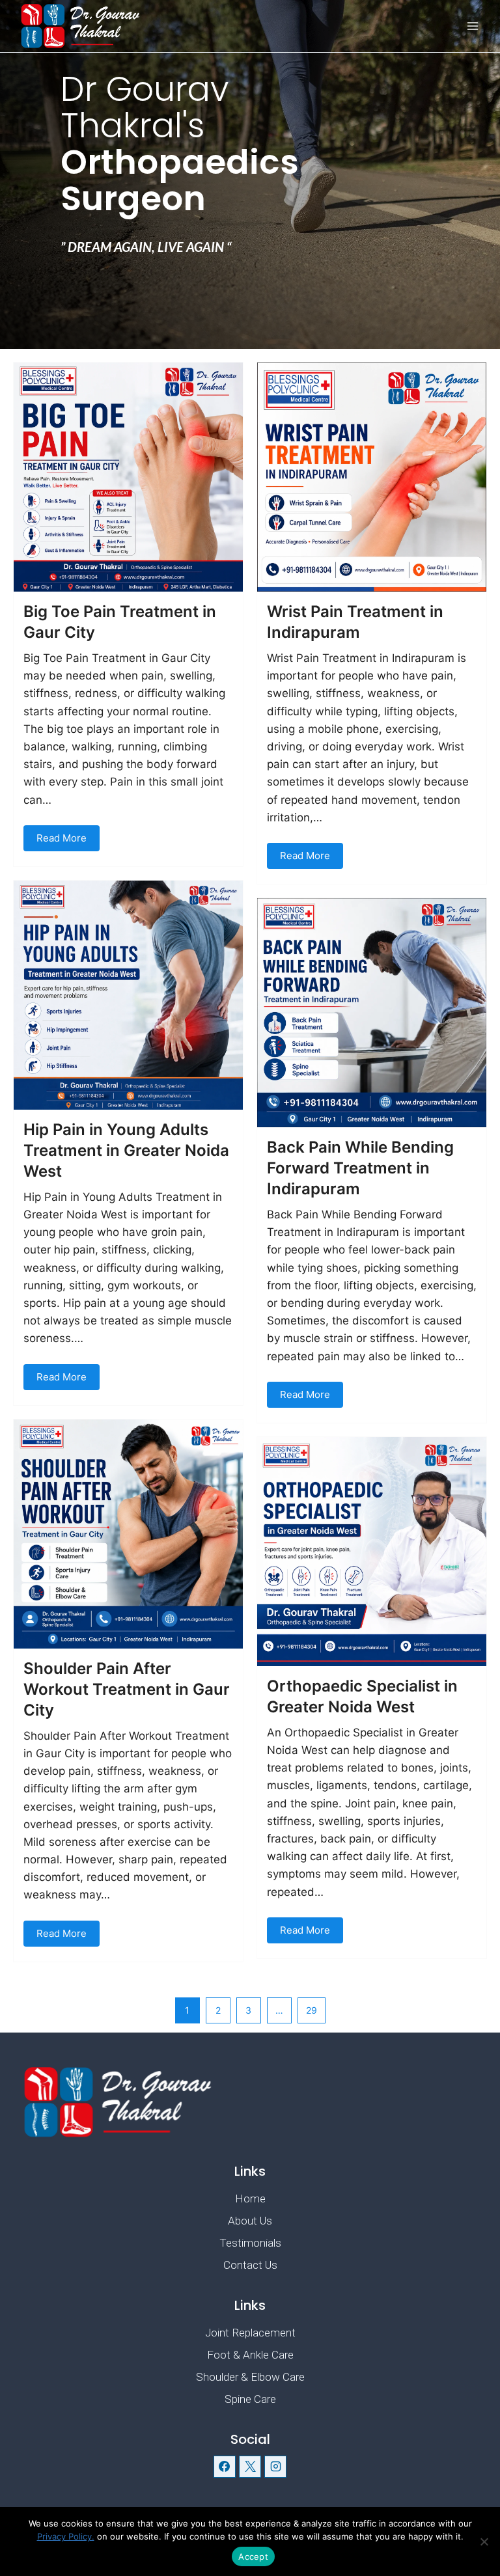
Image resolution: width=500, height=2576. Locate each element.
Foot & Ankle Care (250, 2355)
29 (312, 2010)
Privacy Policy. (66, 2536)
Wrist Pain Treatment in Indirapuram (355, 622)
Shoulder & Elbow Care (250, 2377)
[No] (484, 2542)
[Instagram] (275, 2467)
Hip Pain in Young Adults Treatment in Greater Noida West (126, 1150)
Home (250, 2199)
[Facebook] (225, 2467)
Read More (62, 838)
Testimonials (250, 2243)
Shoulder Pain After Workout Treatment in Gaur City (127, 1689)
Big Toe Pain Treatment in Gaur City (120, 622)
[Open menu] (472, 26)
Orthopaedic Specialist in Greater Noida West (362, 1696)
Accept (253, 2556)
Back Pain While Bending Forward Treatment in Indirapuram (360, 1168)
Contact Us (250, 2265)
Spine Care (250, 2399)
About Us (250, 2221)
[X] (250, 2467)
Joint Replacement (250, 2333)
